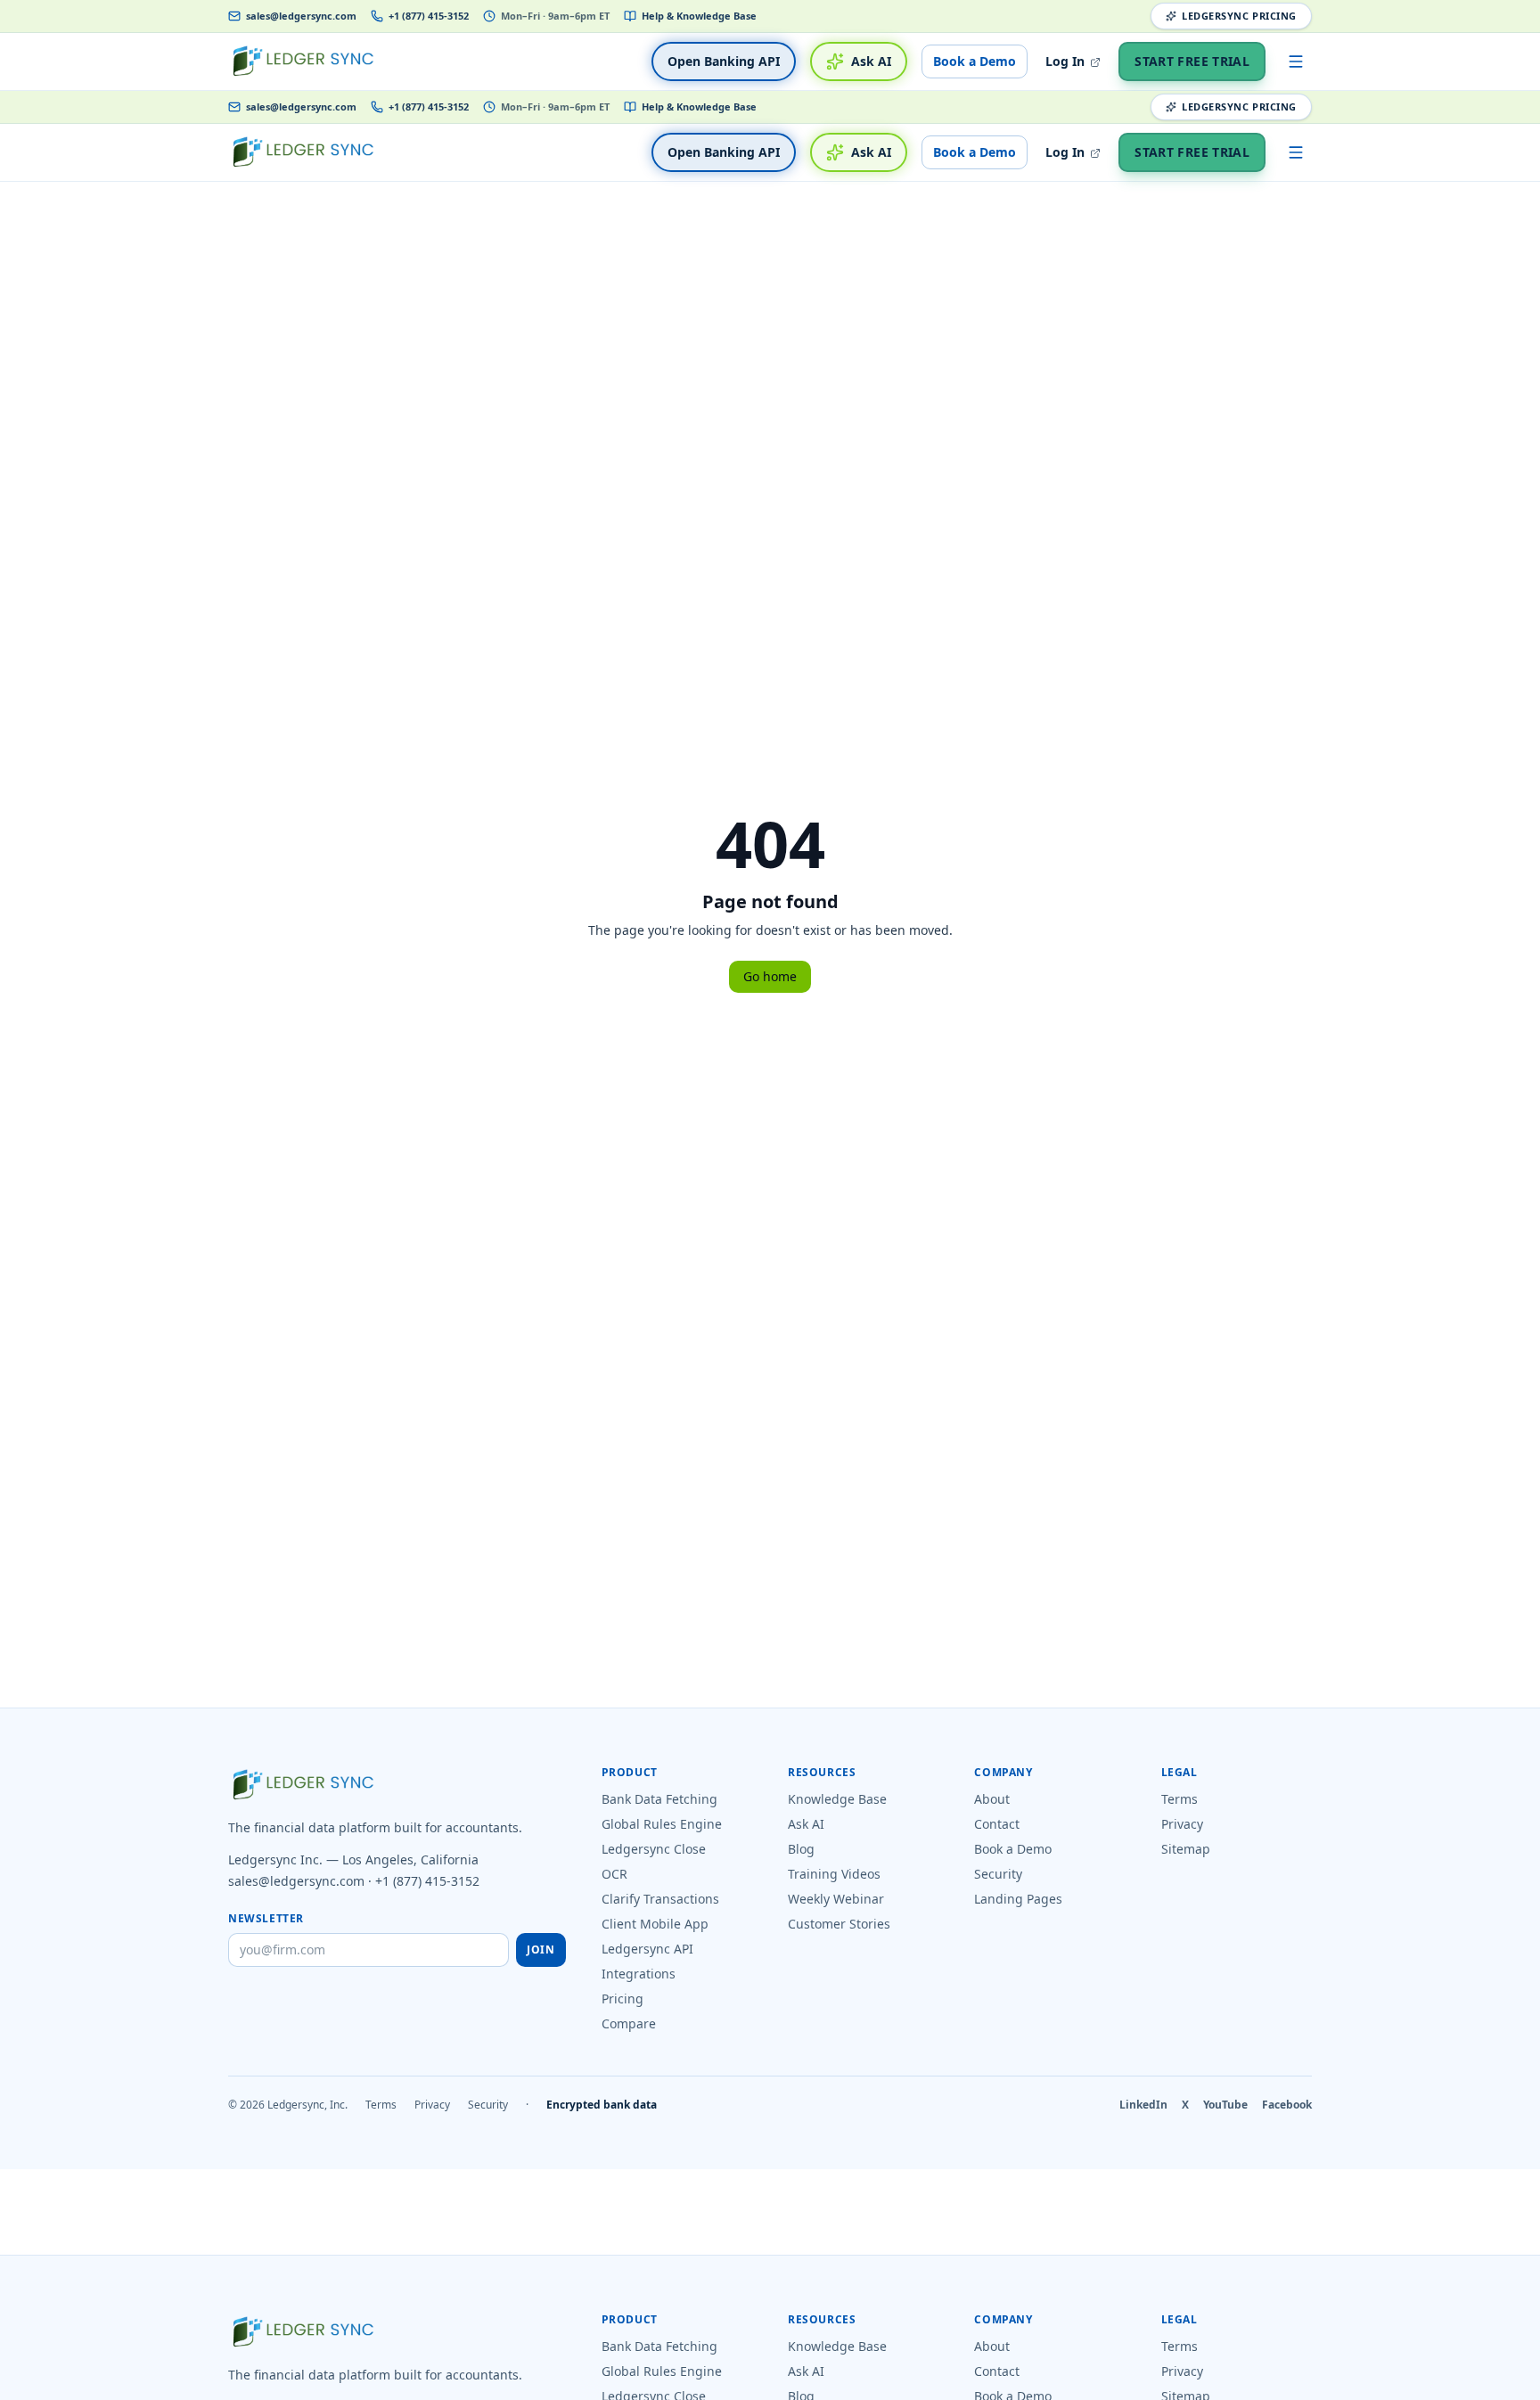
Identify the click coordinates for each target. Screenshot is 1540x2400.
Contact (997, 1824)
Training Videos (834, 1874)
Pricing (623, 1999)
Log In (1067, 61)
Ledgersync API (647, 1949)
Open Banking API (724, 61)
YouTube (1225, 2105)
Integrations (639, 1974)
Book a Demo (975, 61)
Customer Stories (839, 1924)
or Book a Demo (967, 2388)
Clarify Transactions (660, 1899)
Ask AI (871, 61)
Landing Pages (1018, 1899)
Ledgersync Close (654, 1849)
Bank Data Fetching (659, 1799)
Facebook (1287, 2105)
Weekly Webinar (836, 1899)
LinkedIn (1143, 2105)
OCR (614, 1874)
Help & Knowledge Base (699, 16)
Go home (770, 976)
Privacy (1182, 1824)
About (992, 1799)
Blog (801, 1849)
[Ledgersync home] (303, 61)
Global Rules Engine (662, 1824)
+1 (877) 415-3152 (429, 16)
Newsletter (266, 1919)
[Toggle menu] (1296, 61)
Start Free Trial (1192, 61)
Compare (629, 2023)
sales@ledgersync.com (301, 16)
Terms (1180, 1799)
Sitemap (1186, 1849)
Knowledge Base (837, 1799)
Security (998, 1874)
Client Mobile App (655, 1924)
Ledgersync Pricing (1239, 16)
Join (541, 1949)
